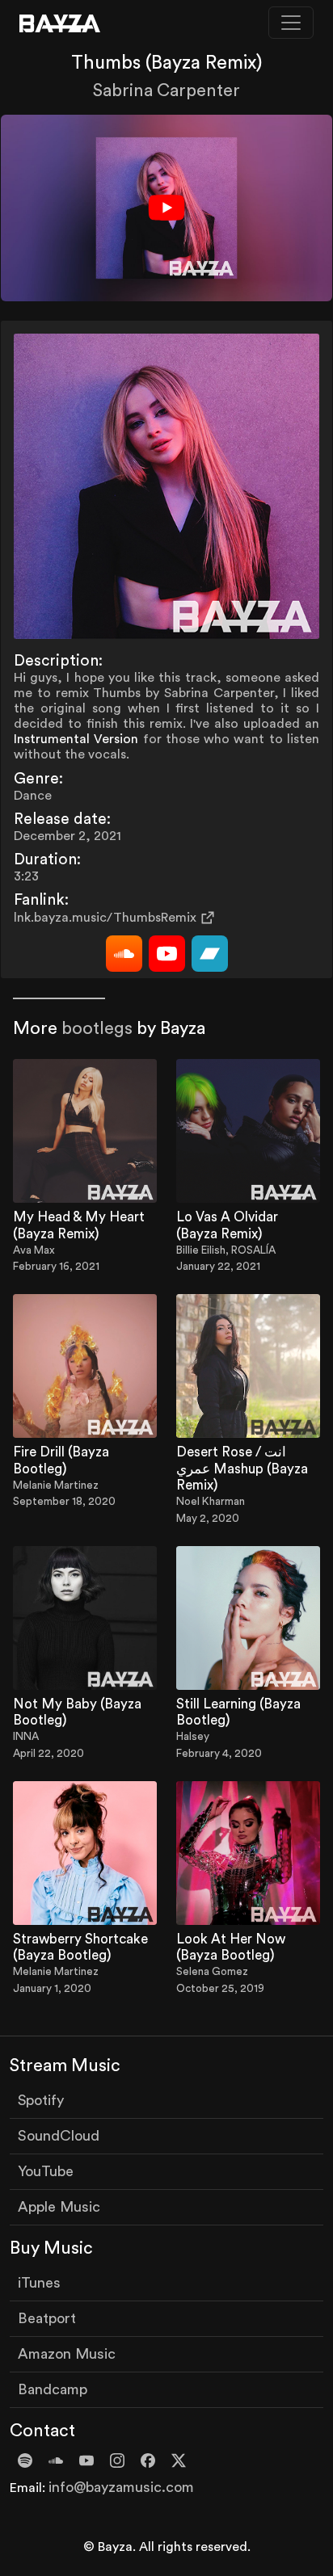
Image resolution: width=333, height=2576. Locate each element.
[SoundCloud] (124, 954)
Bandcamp (53, 2389)
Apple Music (59, 2207)
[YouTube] (167, 954)
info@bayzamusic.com (121, 2487)
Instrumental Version (76, 739)
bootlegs (97, 1029)
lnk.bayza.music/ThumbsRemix (105, 918)
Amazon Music (67, 2354)
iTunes (39, 2283)
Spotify (41, 2100)
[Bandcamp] (210, 954)
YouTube (46, 2171)
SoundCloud (59, 2136)
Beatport (47, 2318)
